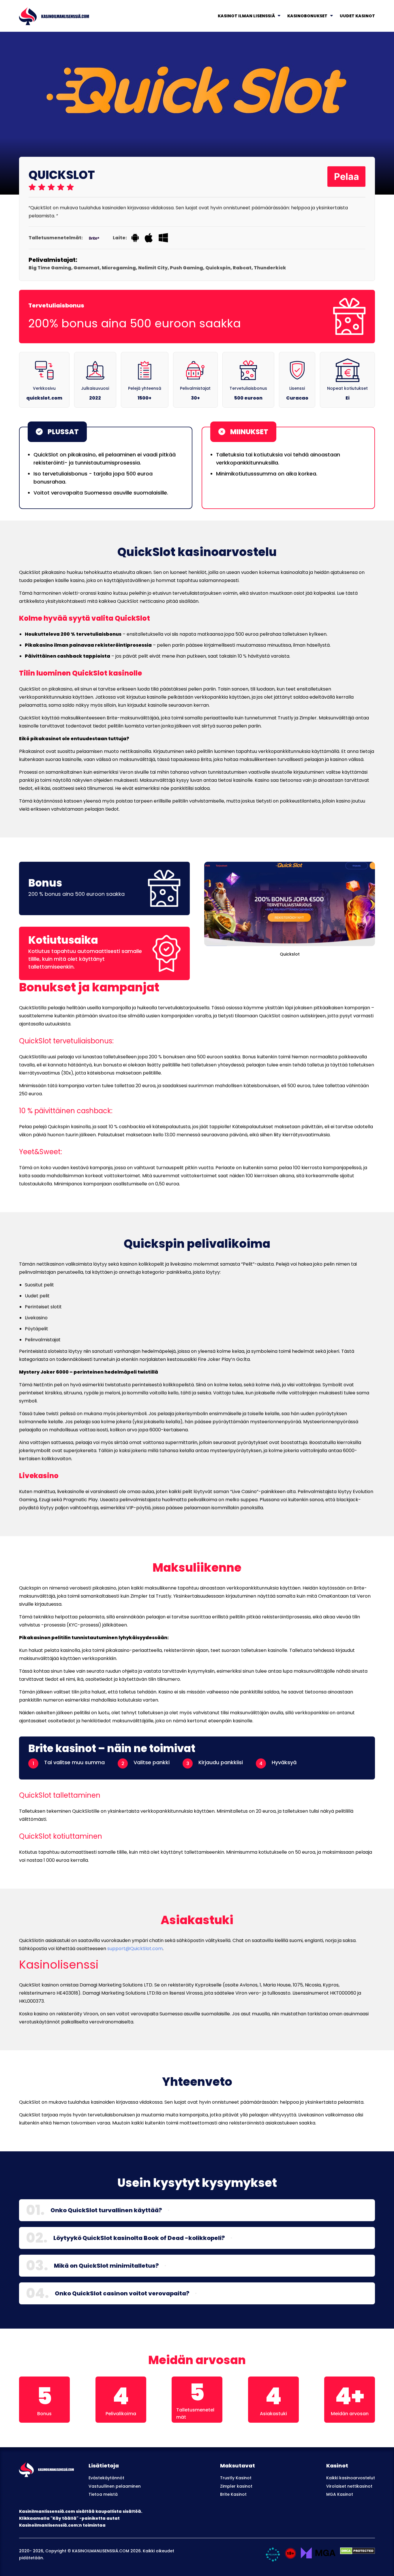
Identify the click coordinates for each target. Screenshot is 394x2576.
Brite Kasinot (233, 2494)
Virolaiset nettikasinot (349, 2486)
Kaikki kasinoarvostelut (351, 2478)
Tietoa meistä (103, 2494)
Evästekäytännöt (106, 2478)
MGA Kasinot (340, 2494)
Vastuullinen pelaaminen (115, 2486)
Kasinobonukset (307, 16)
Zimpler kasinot (236, 2486)
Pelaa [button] (347, 177)
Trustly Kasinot (236, 2478)
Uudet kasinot (357, 16)
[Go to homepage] (54, 15)
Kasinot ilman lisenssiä (246, 16)
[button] (168, 2210)
